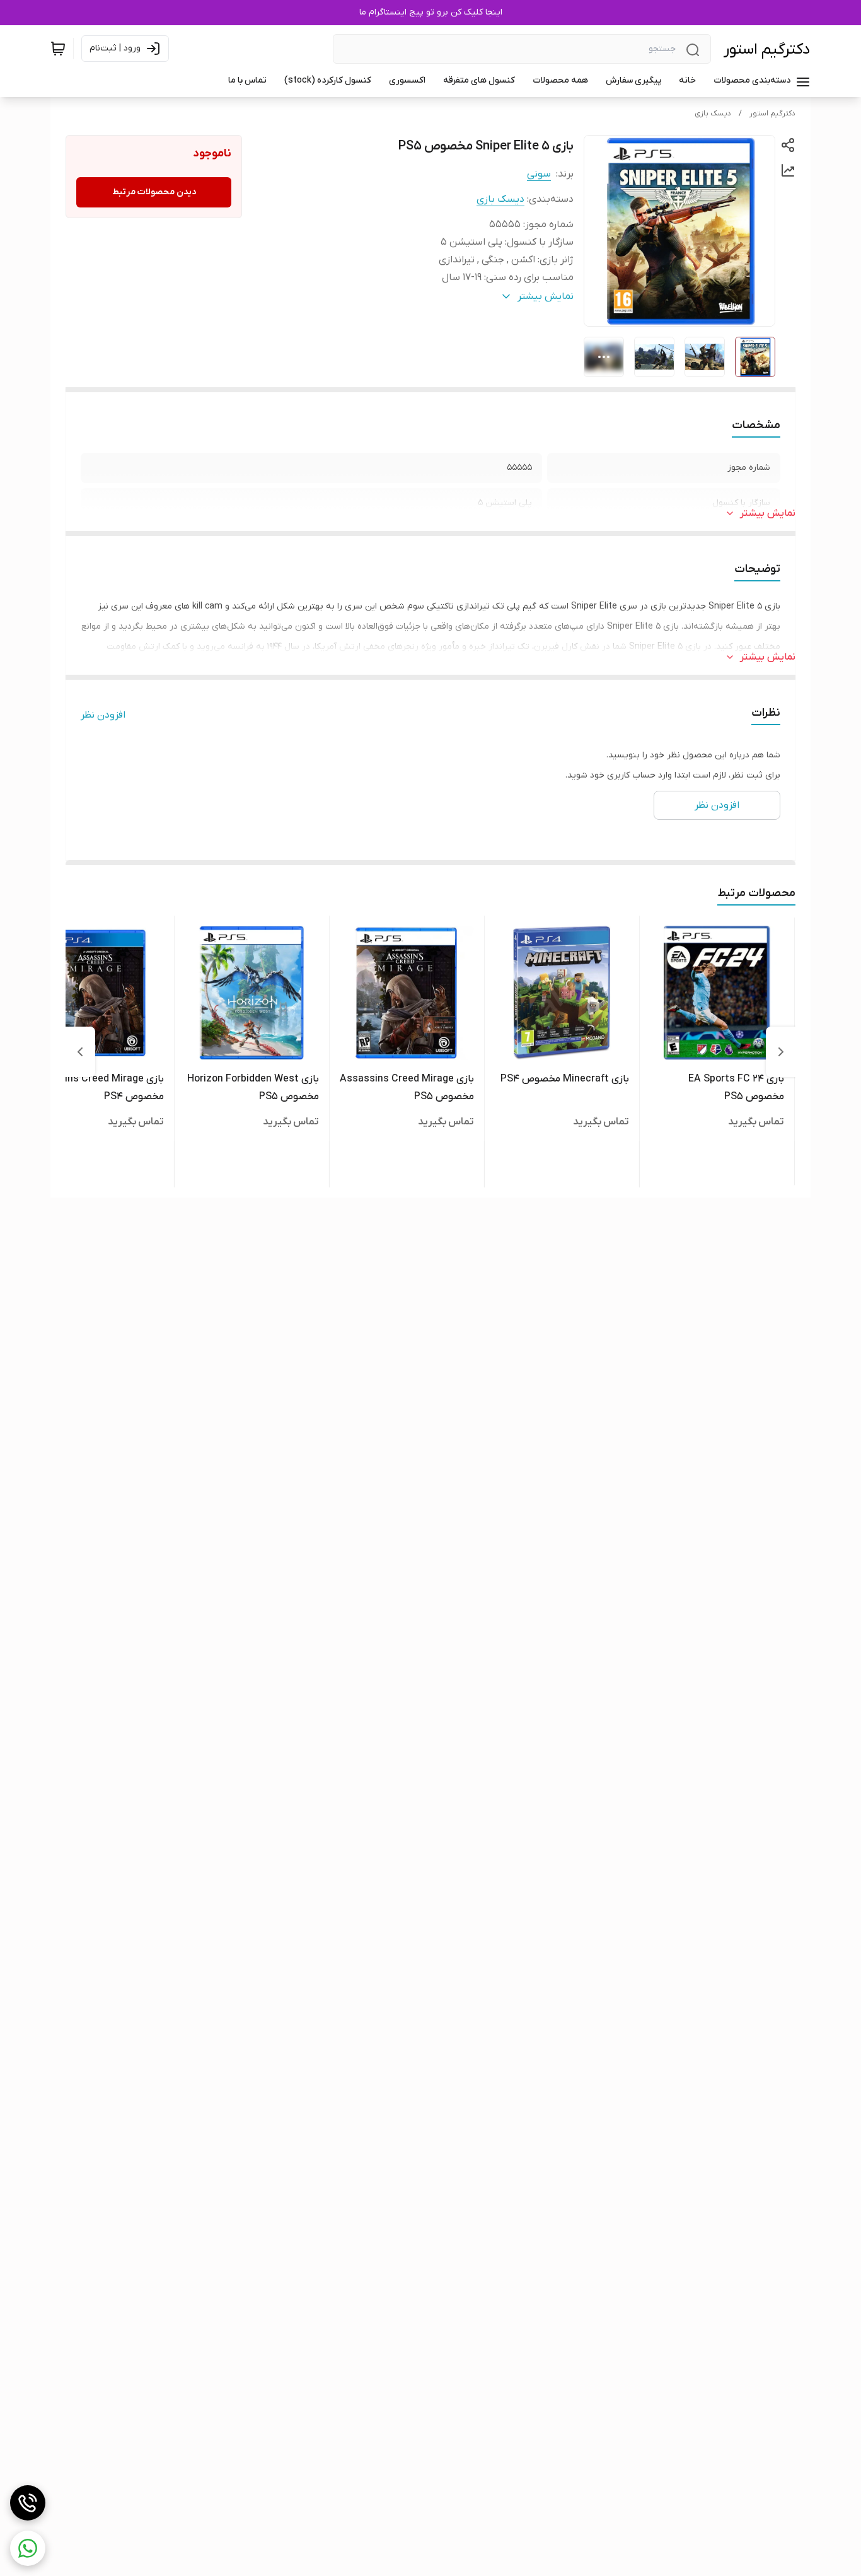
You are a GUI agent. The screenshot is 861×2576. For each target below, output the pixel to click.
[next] (80, 1052)
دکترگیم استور (767, 50)
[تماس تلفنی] (28, 2503)
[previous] (781, 1052)
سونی (539, 174)
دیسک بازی (713, 114)
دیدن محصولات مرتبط (154, 192)
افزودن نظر (103, 715)
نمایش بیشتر (768, 513)
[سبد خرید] (58, 49)
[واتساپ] (28, 2548)
